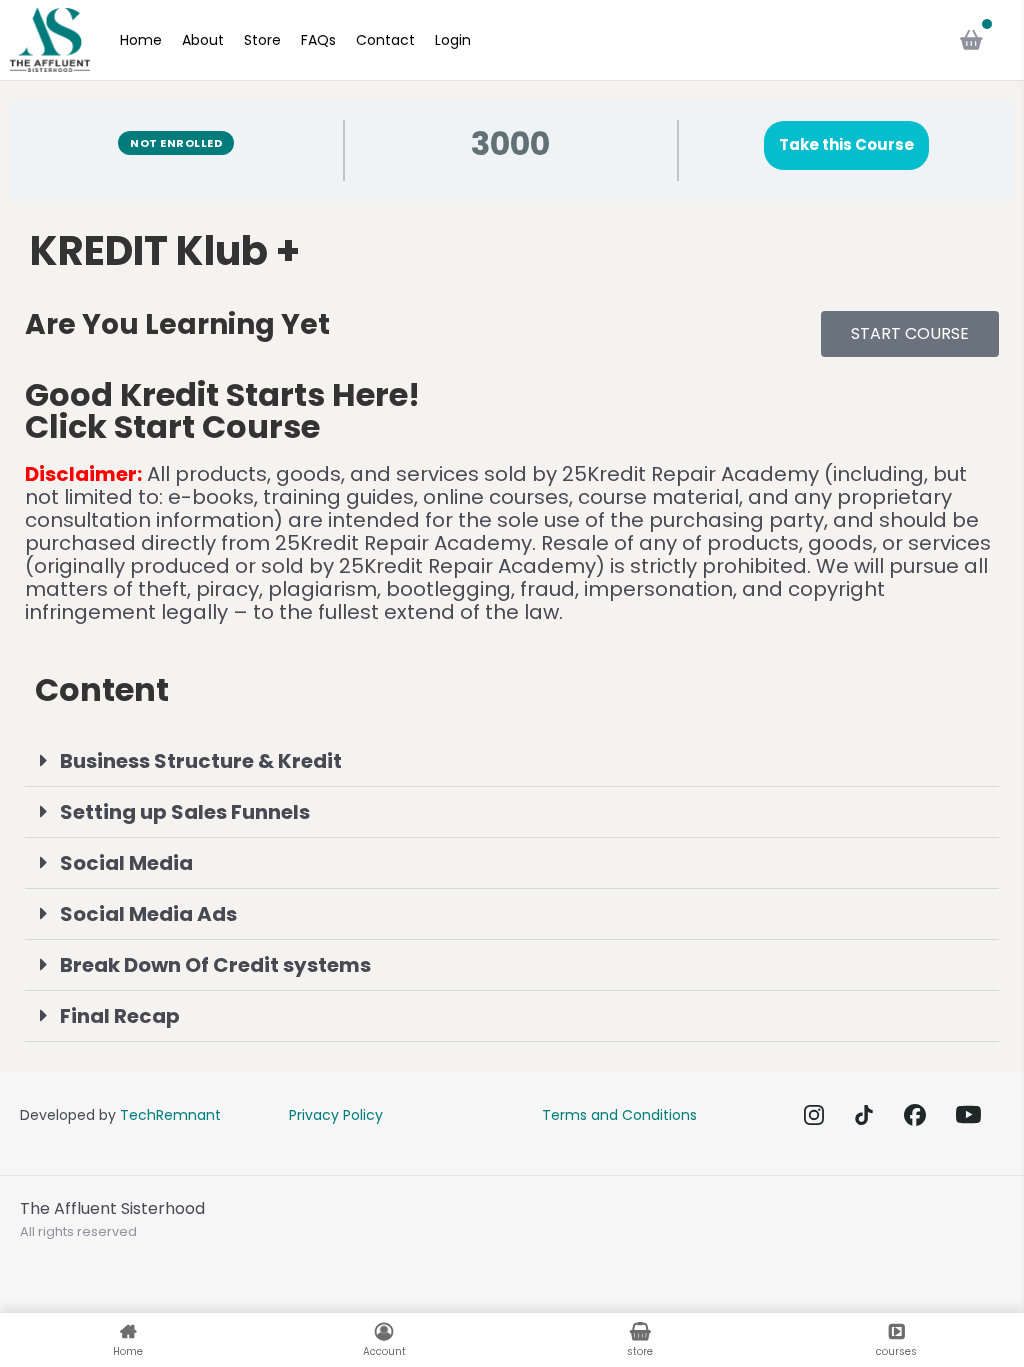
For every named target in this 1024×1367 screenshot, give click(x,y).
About (203, 40)
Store (262, 40)
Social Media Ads (148, 914)
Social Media (126, 863)
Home (141, 40)
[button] (512, 761)
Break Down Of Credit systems (215, 965)
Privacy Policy (336, 1115)
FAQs (318, 40)
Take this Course (846, 144)
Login (453, 40)
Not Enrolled (176, 143)
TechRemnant (170, 1115)
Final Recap (120, 1016)
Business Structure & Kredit (201, 761)
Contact (385, 40)
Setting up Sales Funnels (185, 812)
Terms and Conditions (619, 1115)
